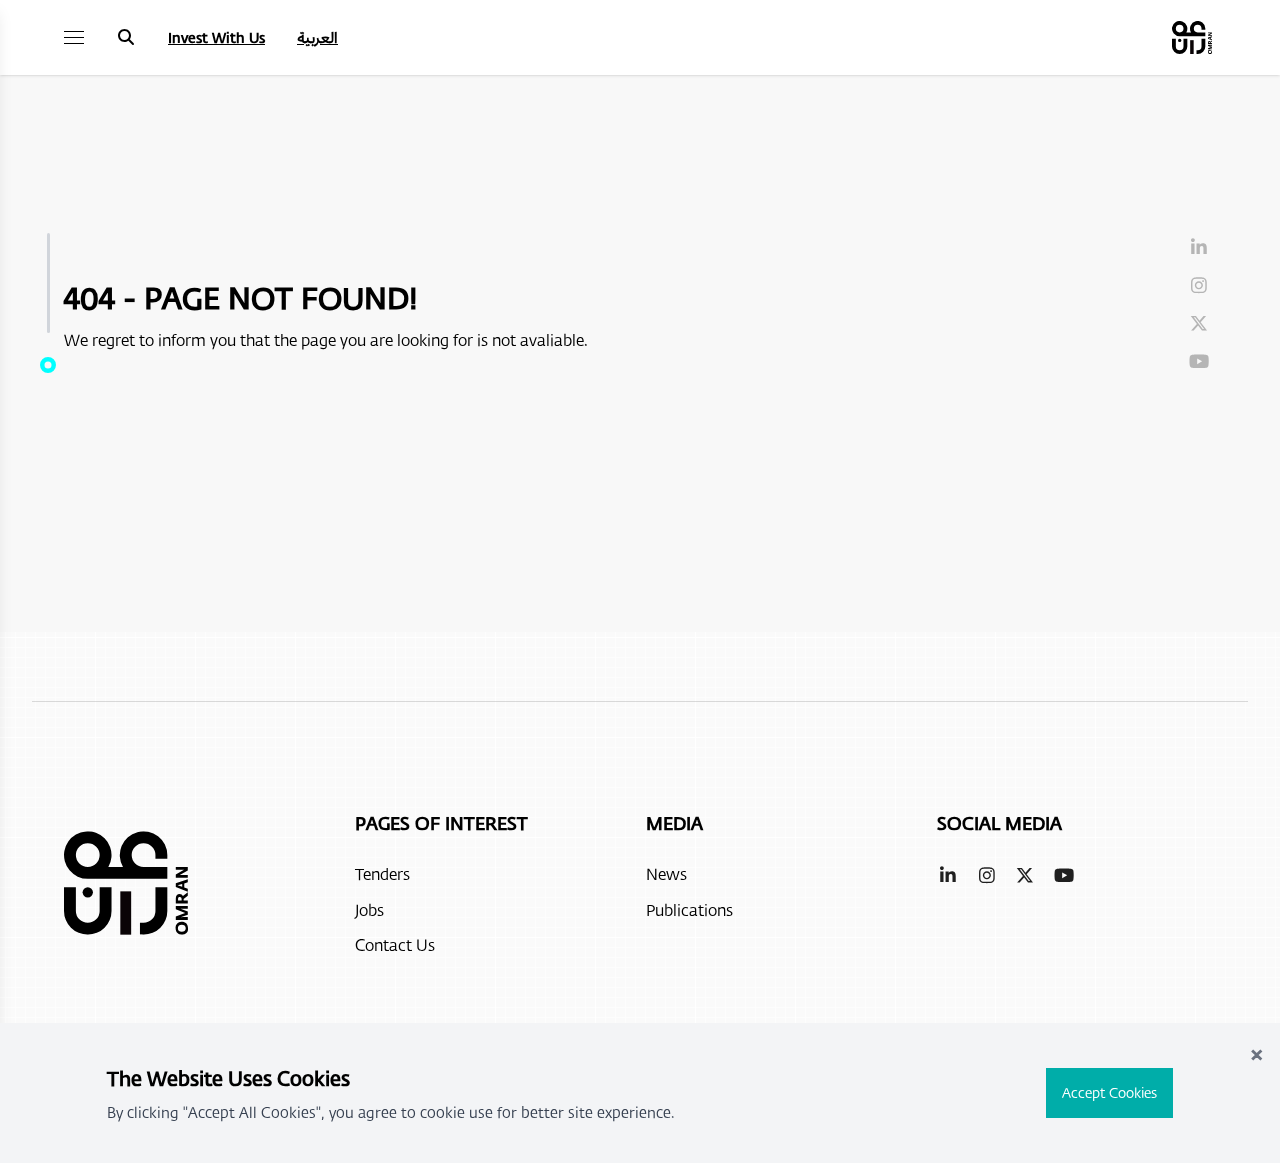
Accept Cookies (1109, 1092)
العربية (317, 37)
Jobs (369, 909)
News (666, 873)
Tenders (382, 873)
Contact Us (395, 944)
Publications (689, 909)
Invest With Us (216, 37)
